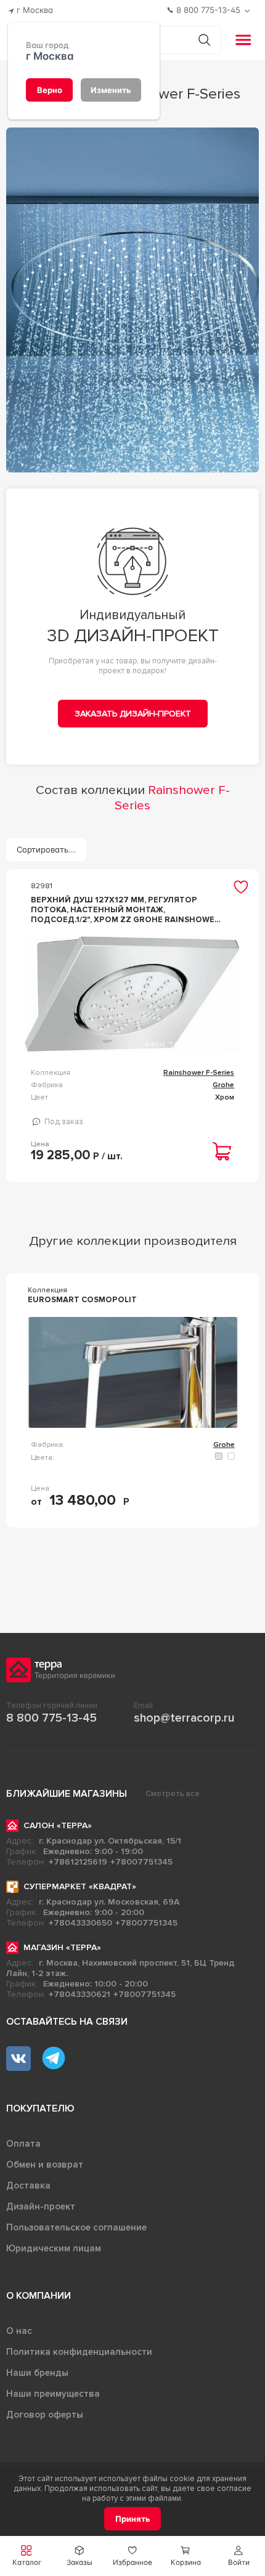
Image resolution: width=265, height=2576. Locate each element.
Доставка (28, 2185)
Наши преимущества (53, 2394)
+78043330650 (80, 1923)
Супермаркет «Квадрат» (80, 1886)
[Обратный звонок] (249, 11)
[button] (238, 2556)
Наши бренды (37, 2373)
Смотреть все (173, 1794)
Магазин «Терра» (62, 1947)
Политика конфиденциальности (79, 2352)
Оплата (23, 2144)
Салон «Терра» (58, 1825)
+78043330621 (79, 1994)
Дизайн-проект (41, 2206)
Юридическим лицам (54, 2248)
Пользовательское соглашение (76, 2227)
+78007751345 (141, 1862)
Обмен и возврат (45, 2165)
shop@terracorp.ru (184, 1718)
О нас (19, 2331)
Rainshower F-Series (199, 1073)
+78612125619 (78, 1862)
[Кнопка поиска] (204, 40)
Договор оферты (45, 2415)
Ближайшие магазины (67, 1794)
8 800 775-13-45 (51, 1718)
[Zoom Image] (133, 300)
